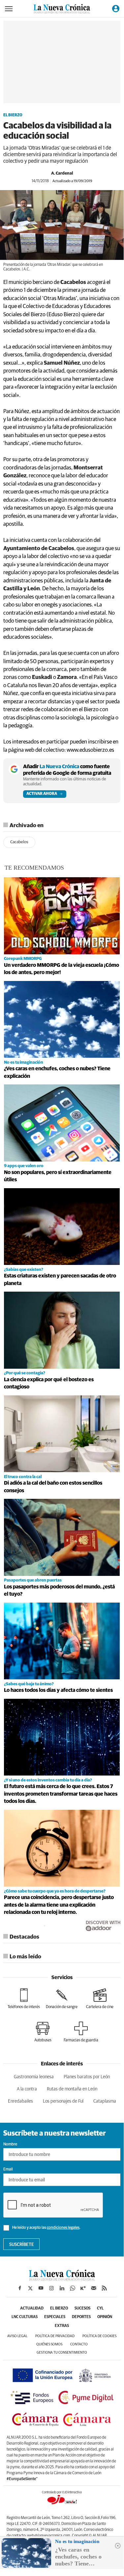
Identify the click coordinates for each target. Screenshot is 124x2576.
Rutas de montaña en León (72, 2089)
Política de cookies (99, 2336)
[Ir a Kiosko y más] (83, 2288)
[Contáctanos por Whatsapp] (73, 2288)
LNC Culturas (25, 2317)
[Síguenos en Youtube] (41, 2288)
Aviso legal (17, 2336)
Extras (62, 2326)
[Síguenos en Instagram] (51, 2288)
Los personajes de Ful (63, 2101)
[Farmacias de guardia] (81, 2032)
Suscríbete (22, 2245)
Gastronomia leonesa (34, 2077)
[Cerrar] (118, 2546)
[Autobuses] (43, 2032)
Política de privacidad (55, 2336)
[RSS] (104, 2288)
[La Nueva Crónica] (62, 2279)
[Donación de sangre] (62, 1999)
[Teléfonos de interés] (24, 1999)
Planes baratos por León (87, 2077)
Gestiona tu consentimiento (62, 2352)
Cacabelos (19, 842)
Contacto (79, 2344)
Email (8, 2170)
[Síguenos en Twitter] (30, 2288)
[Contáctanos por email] (94, 2288)
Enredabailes (20, 2101)
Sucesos (82, 2309)
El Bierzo (13, 115)
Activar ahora (42, 794)
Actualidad (32, 2309)
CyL (100, 2309)
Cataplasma (105, 2101)
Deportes (81, 2317)
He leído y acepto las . (46, 2228)
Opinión (105, 2317)
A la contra (27, 2089)
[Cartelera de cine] (100, 1999)
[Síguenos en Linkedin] (62, 2288)
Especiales (55, 2317)
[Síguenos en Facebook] (20, 2288)
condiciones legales (63, 2228)
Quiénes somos (49, 2344)
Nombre (10, 2144)
